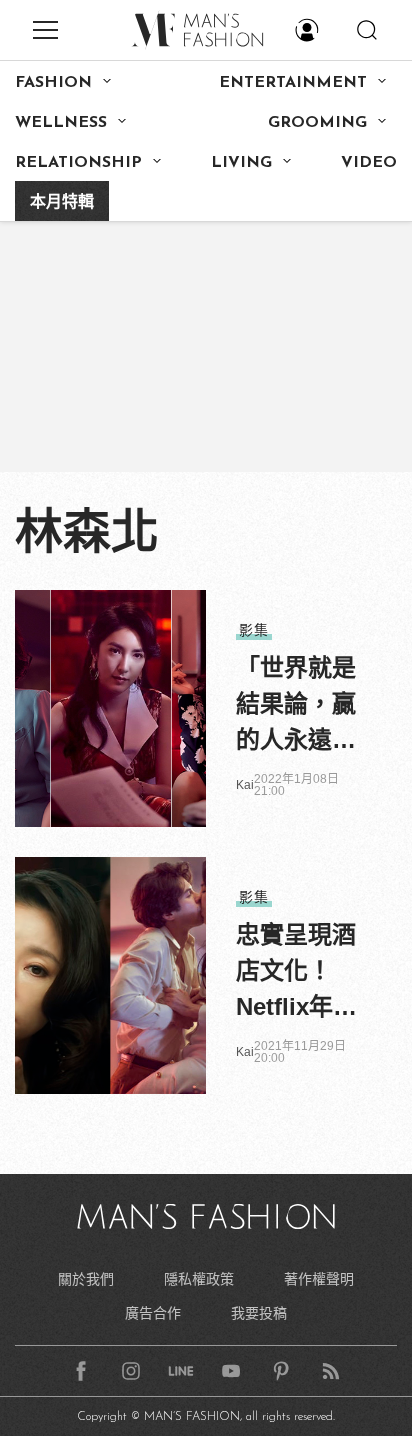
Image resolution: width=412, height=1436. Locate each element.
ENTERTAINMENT (293, 83)
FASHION (53, 83)
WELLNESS (61, 123)
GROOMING (317, 123)
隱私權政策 (199, 1279)
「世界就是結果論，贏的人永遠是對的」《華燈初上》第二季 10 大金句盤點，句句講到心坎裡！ (296, 706)
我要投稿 (259, 1313)
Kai (245, 785)
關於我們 (86, 1279)
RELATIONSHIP (78, 163)
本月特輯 (62, 203)
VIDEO (369, 163)
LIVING (241, 163)
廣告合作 (153, 1313)
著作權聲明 (319, 1279)
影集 (254, 630)
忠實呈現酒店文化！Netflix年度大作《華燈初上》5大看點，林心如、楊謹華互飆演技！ (296, 973)
